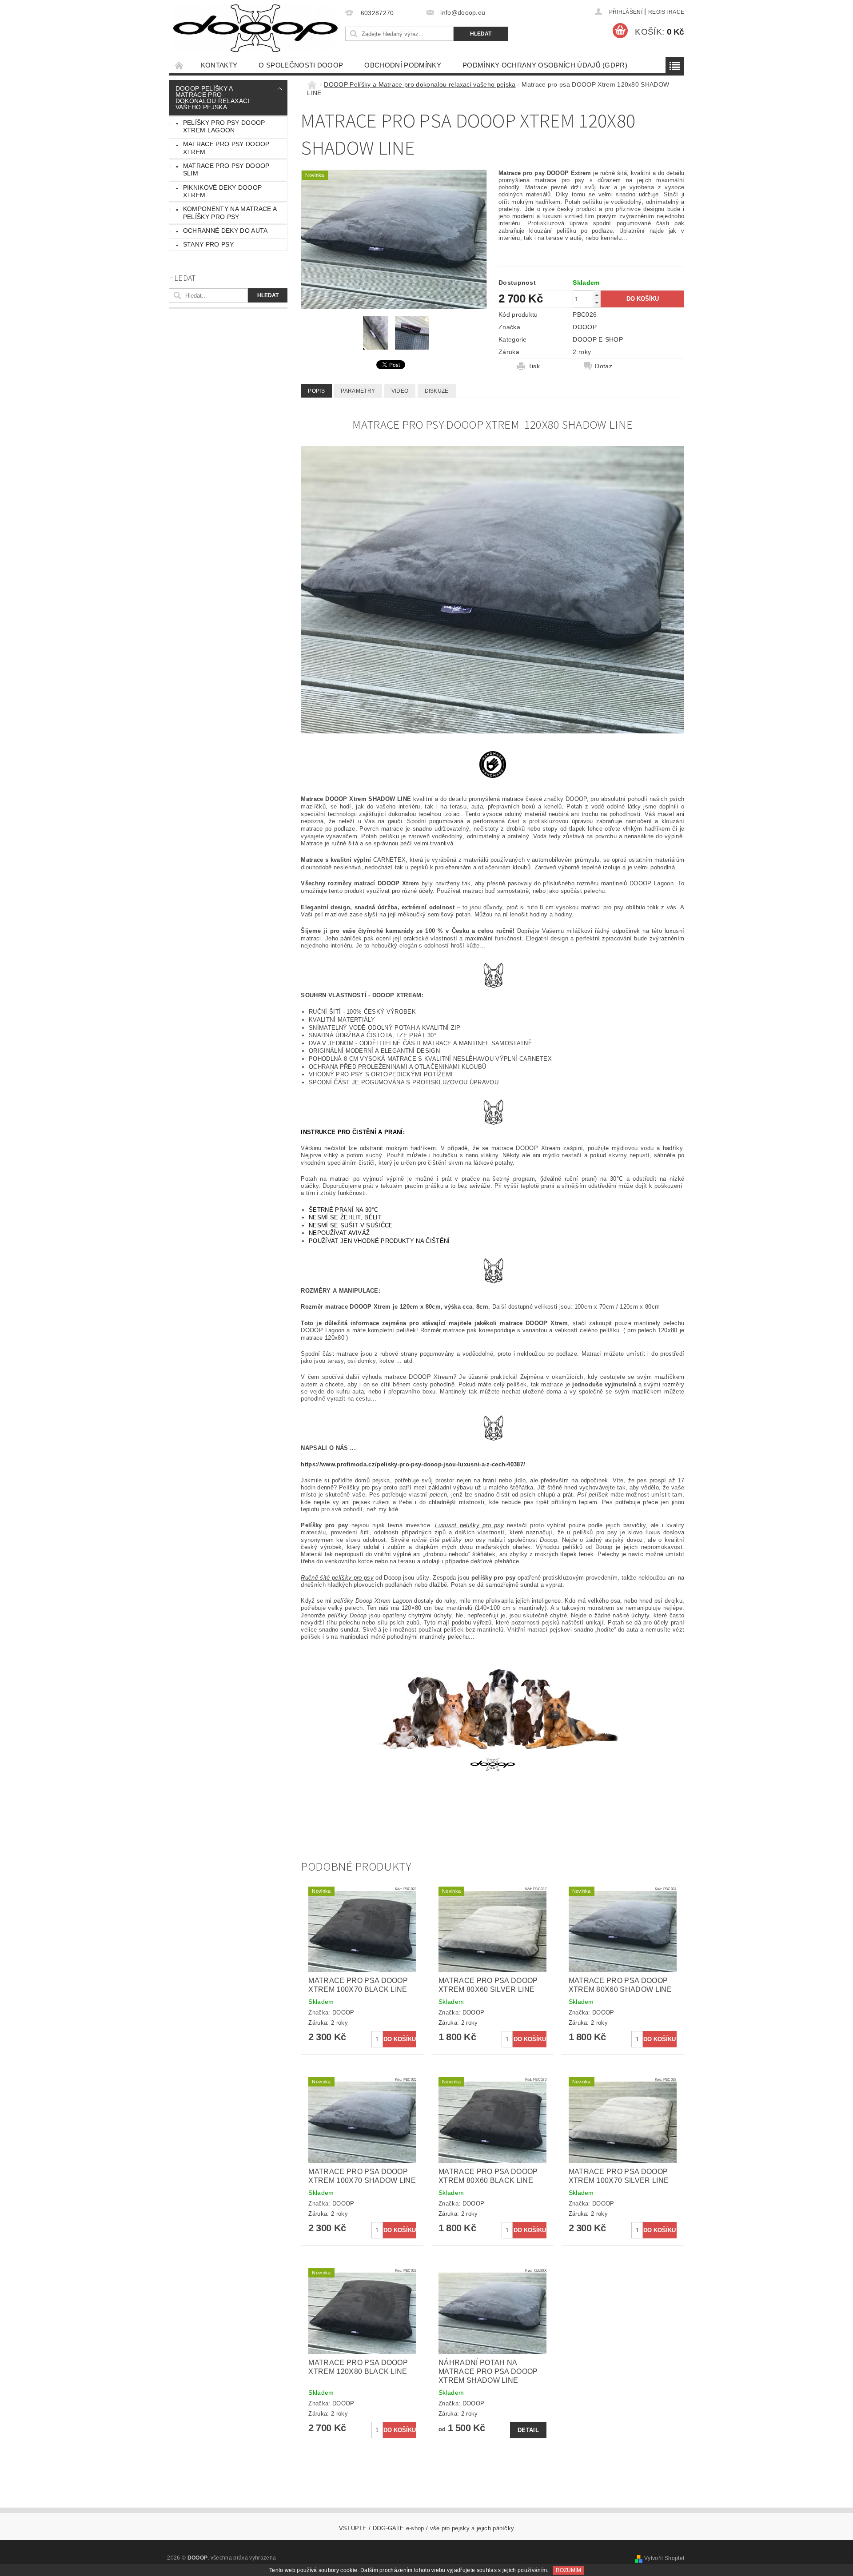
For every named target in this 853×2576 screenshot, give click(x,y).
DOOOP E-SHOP (598, 339)
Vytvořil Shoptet (664, 2558)
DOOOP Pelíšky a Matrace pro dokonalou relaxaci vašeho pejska (213, 98)
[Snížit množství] (597, 303)
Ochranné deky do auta (225, 231)
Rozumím (568, 2570)
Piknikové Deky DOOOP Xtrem (222, 191)
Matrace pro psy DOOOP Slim (226, 170)
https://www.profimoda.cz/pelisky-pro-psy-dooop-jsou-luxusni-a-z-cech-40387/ (413, 1464)
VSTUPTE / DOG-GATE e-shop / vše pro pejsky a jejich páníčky (427, 2528)
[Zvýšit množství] (597, 295)
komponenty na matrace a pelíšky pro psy (230, 213)
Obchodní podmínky (403, 65)
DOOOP (585, 327)
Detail (528, 2430)
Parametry (358, 391)
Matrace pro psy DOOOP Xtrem (226, 148)
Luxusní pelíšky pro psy (469, 1525)
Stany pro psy (208, 244)
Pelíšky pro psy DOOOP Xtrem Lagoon (224, 127)
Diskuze (437, 391)
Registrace (666, 12)
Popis (316, 391)
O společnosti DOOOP (301, 65)
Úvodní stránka (179, 65)
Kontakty (219, 65)
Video (400, 391)
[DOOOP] (255, 28)
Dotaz (604, 366)
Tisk (534, 366)
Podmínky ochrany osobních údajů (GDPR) (545, 65)
